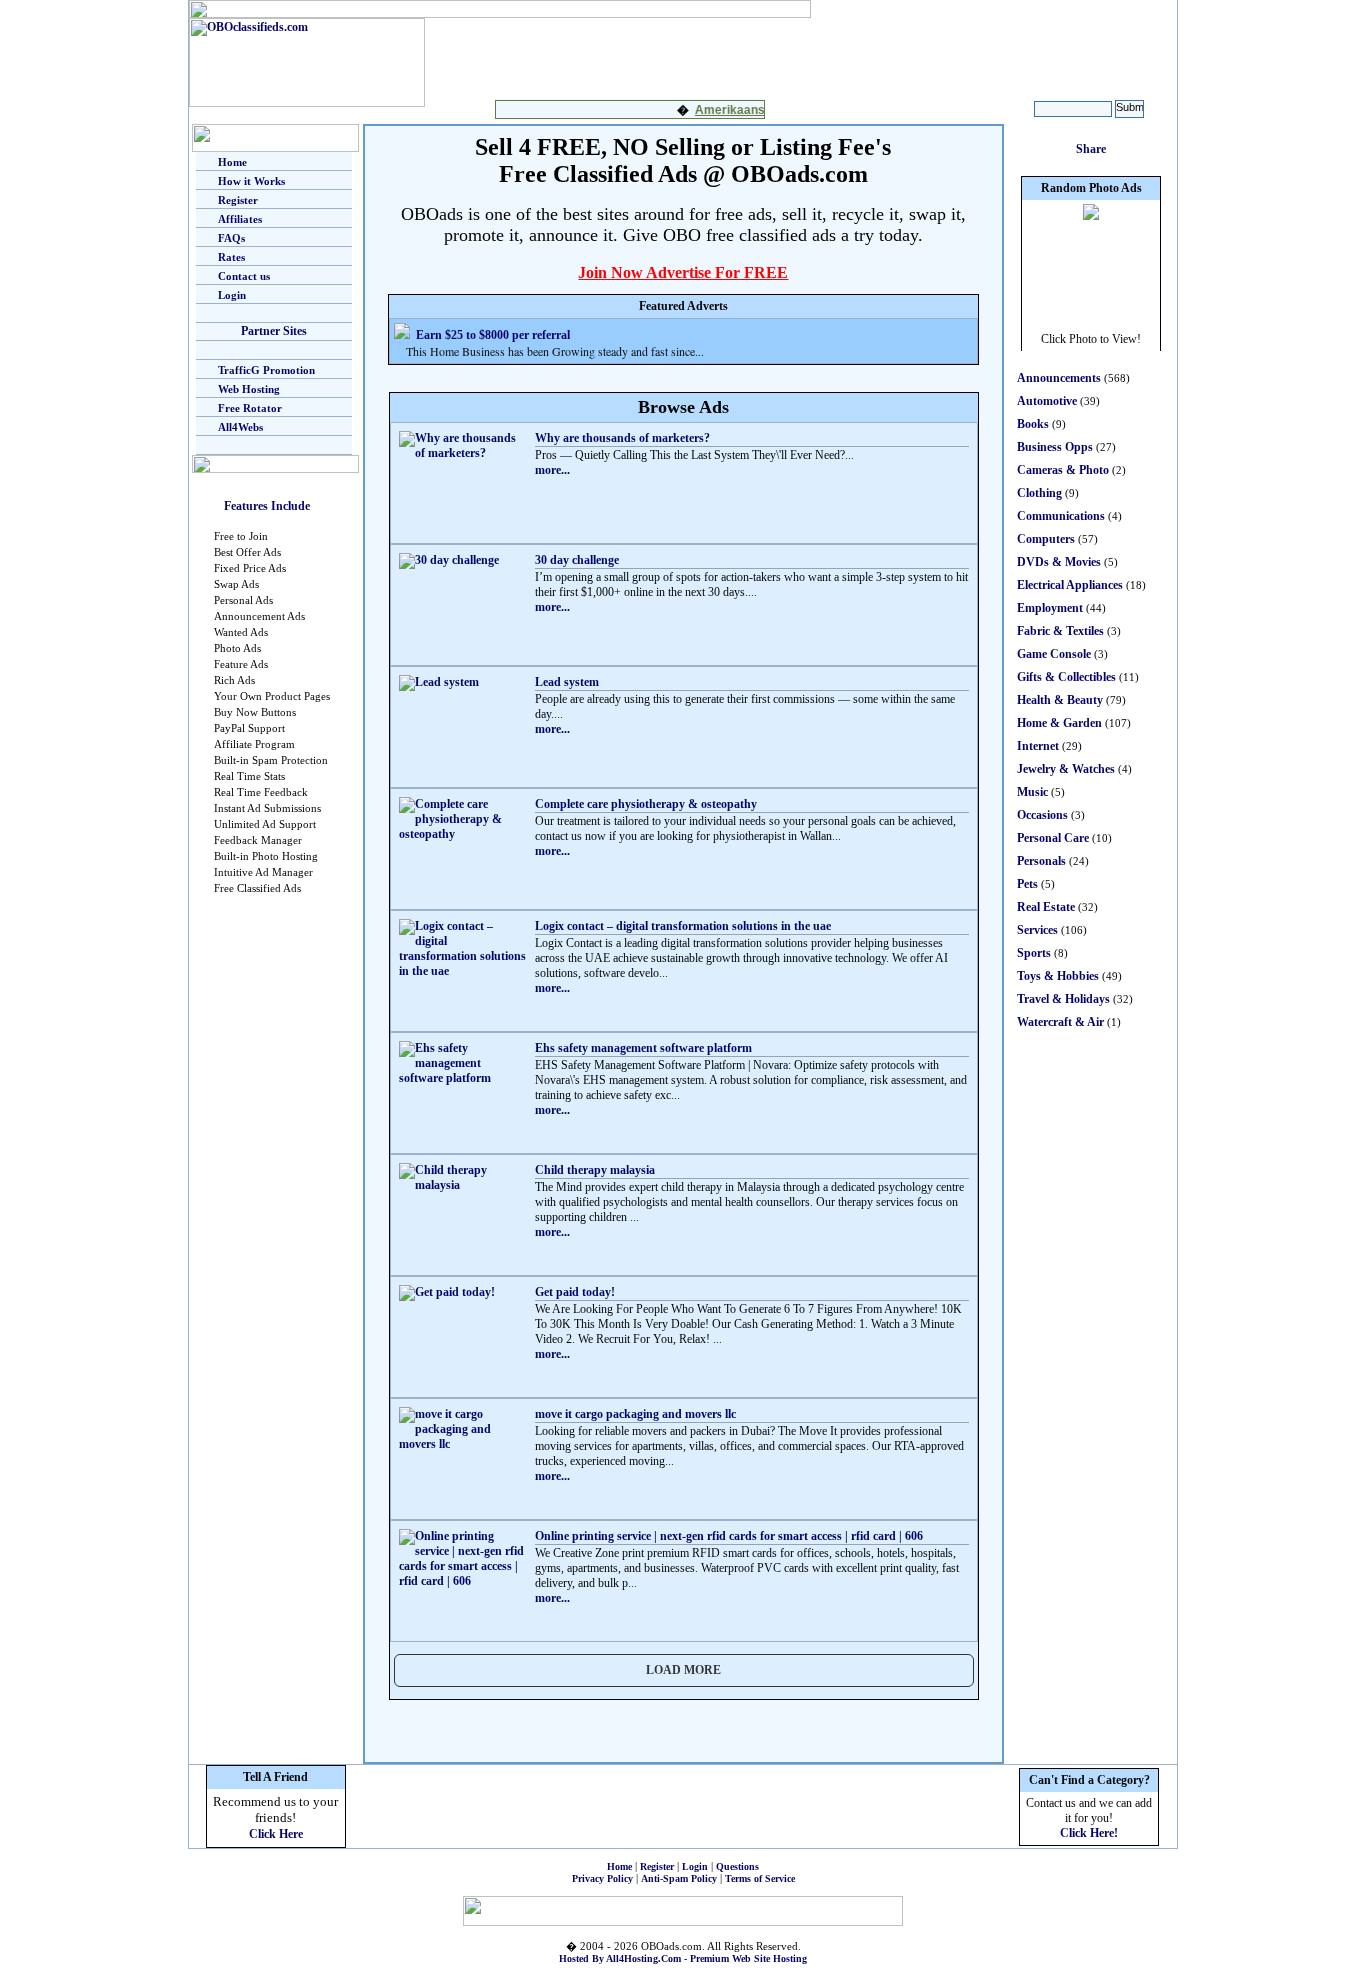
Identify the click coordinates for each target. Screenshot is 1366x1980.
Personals (1041, 861)
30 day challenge (577, 560)
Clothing (1039, 493)
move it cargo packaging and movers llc (635, 1414)
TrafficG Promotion (266, 370)
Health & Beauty (1060, 700)
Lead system (567, 682)
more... (552, 470)
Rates (231, 257)
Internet (1038, 746)
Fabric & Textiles (1060, 631)
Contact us (244, 276)
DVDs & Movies (1059, 562)
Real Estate (1046, 907)
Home (232, 162)
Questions (737, 1866)
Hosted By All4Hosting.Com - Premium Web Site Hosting (683, 1958)
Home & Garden (1059, 723)
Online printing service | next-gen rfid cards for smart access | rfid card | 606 (729, 1536)
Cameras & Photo (1063, 470)
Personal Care (1053, 838)
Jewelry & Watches (1066, 769)
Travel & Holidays (1063, 999)
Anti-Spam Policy (679, 1878)
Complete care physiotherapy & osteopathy (646, 804)
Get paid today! (575, 1292)
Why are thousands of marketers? (622, 438)
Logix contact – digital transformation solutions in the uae (683, 926)
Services (1037, 930)
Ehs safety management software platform (643, 1048)
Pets (1027, 884)
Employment (1050, 608)
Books (1033, 424)
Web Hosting (249, 389)
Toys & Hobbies (1058, 976)
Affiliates (240, 219)
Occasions (1042, 815)
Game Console (1054, 654)
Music (1032, 792)
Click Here (276, 1834)
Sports (1034, 953)
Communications (1061, 516)
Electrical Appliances (1070, 585)
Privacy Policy (602, 1878)
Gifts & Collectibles (1066, 677)
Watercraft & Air (1060, 1022)
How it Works (251, 181)
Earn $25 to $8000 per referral (493, 335)
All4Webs (240, 427)
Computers (1046, 539)
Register (238, 200)
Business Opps (1055, 447)
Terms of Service (760, 1878)
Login (232, 295)
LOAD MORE (683, 1670)
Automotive (1047, 401)
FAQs (231, 238)
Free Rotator (250, 408)
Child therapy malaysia (595, 1170)
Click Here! (1089, 1833)
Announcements (1059, 378)
